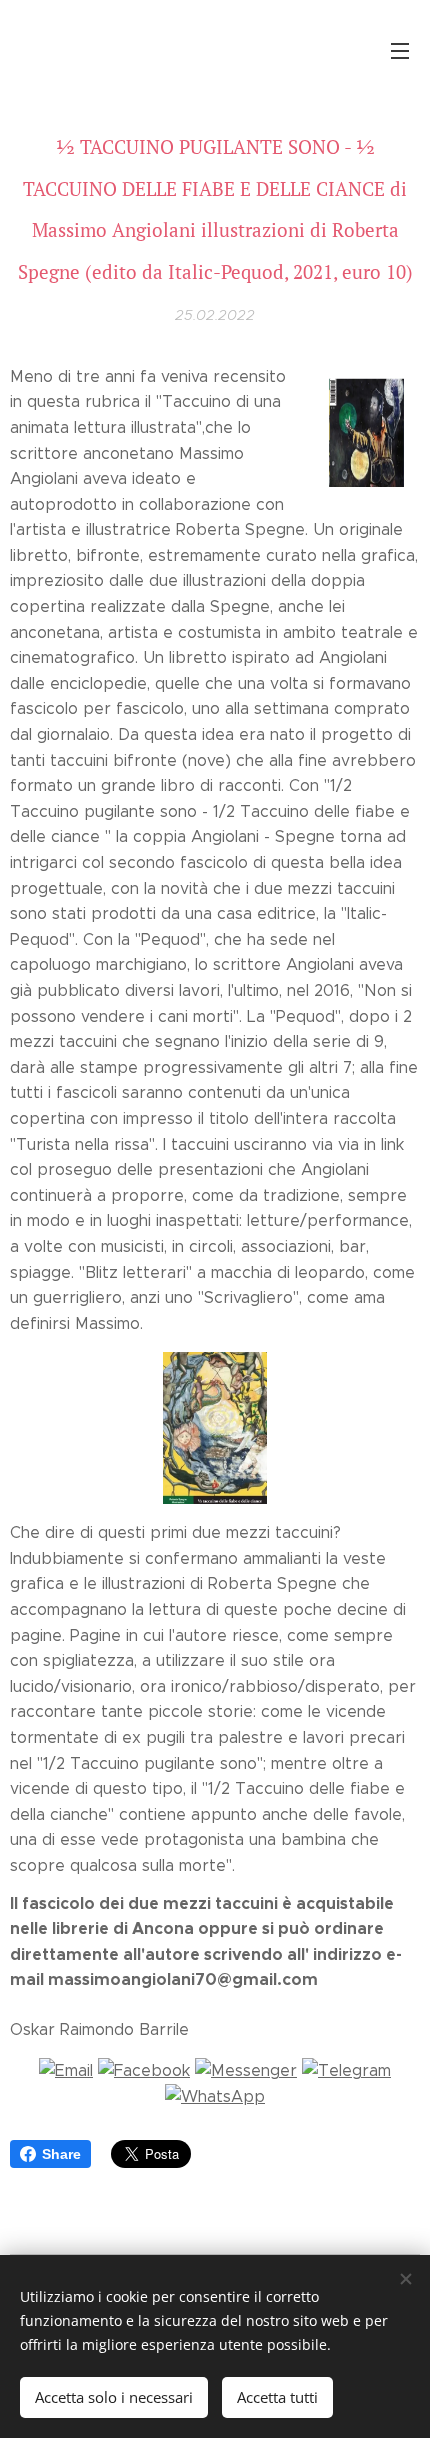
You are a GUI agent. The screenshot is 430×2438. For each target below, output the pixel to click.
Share (61, 2154)
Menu (400, 50)
